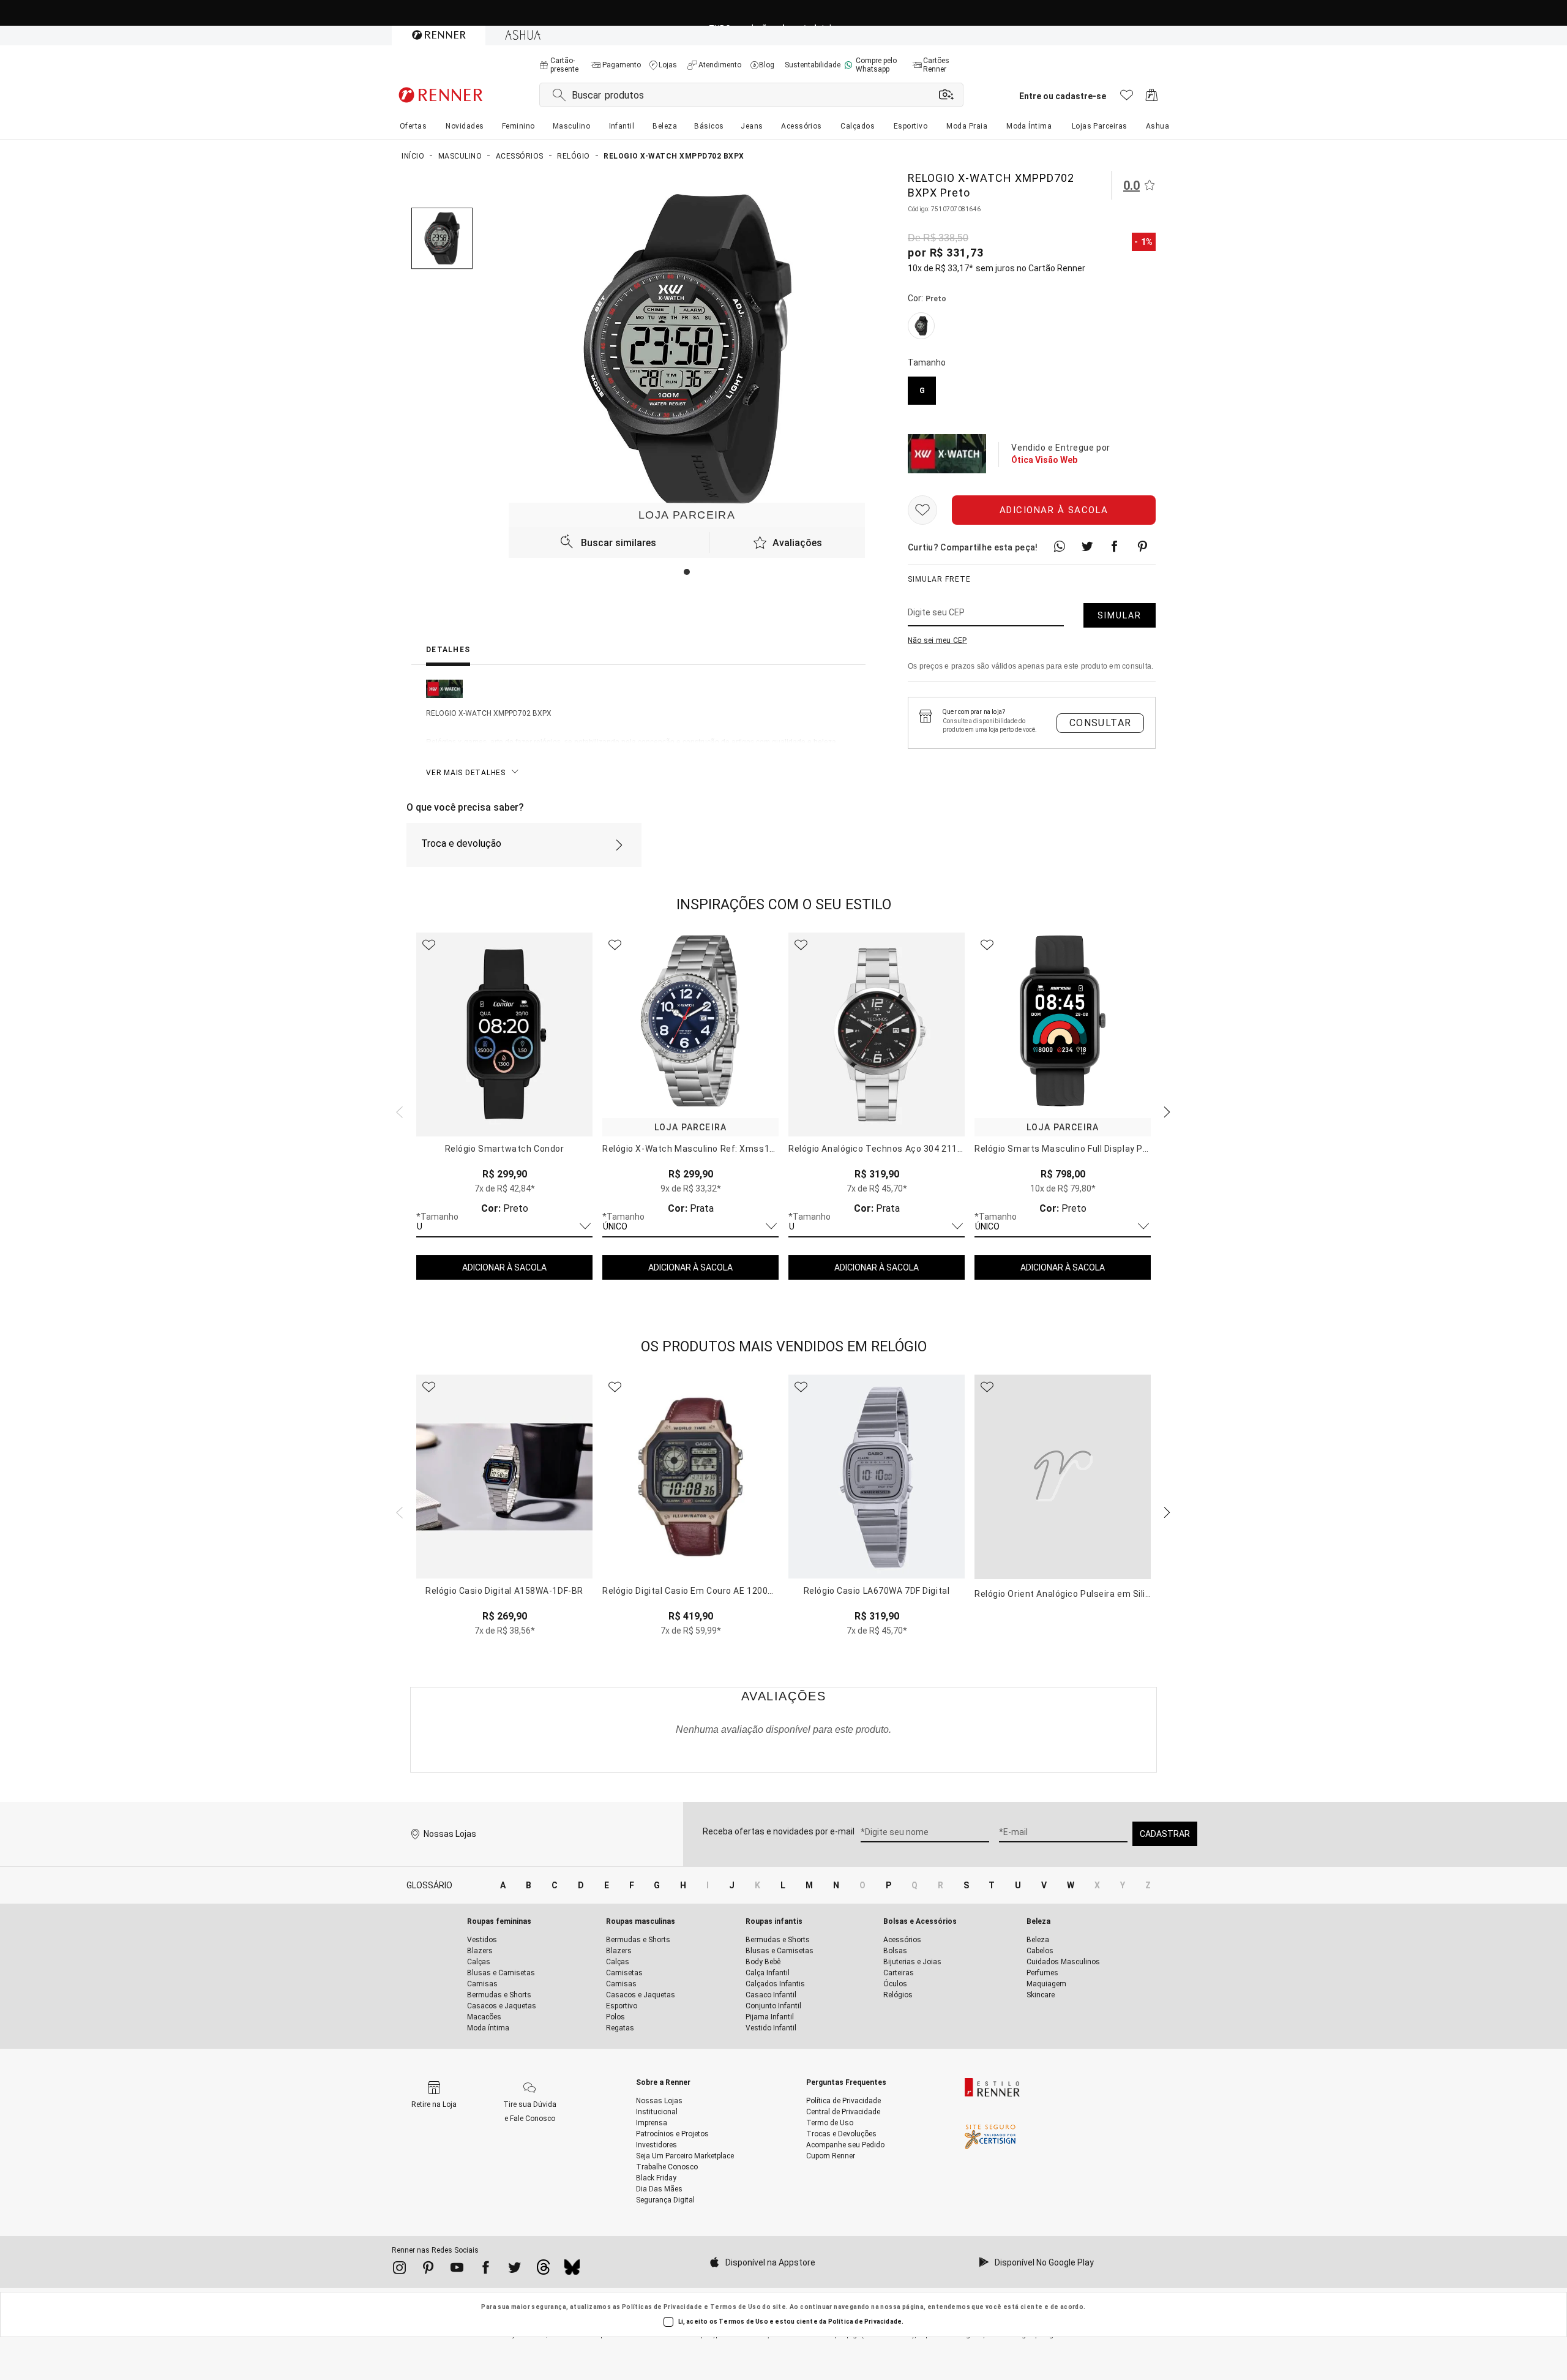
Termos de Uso (735, 2307)
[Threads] (543, 2270)
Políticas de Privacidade (662, 2307)
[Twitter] (514, 2270)
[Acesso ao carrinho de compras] (1152, 98)
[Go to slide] (687, 572)
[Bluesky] (572, 2270)
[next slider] (398, 1111)
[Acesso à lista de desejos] (1127, 98)
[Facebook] (486, 2270)
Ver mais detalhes (466, 773)
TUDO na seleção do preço (784, 13)
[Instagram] (399, 2270)
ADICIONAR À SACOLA (504, 1267)
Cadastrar (1165, 1834)
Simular (1120, 615)
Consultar (1101, 723)
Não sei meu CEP (937, 640)
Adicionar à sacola (1054, 510)
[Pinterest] (428, 2270)
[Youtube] (457, 2270)
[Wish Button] (922, 510)
